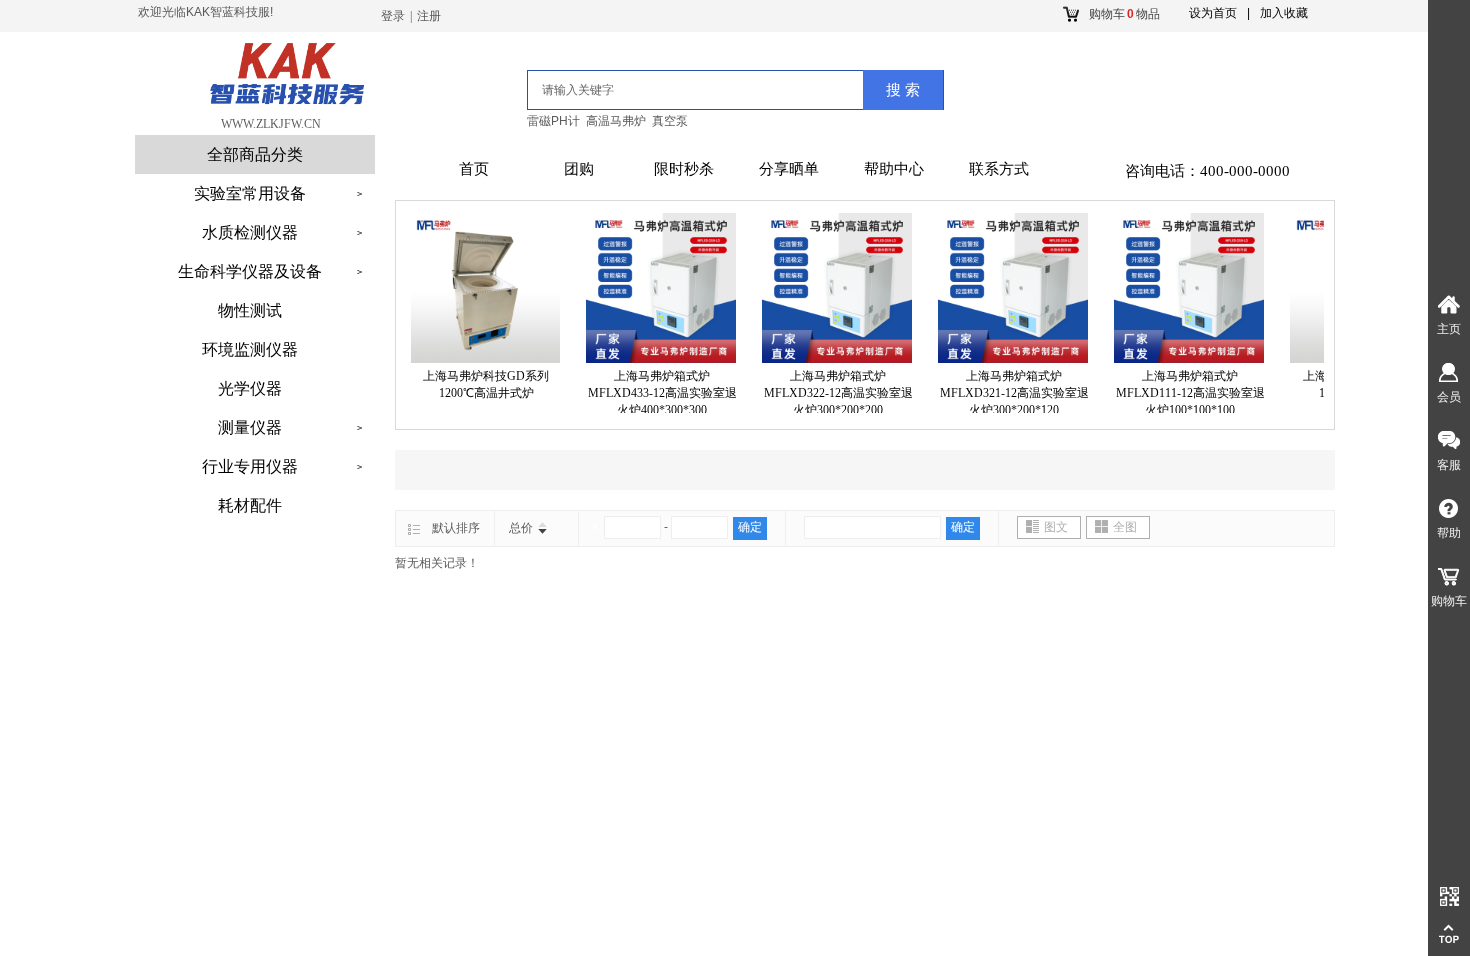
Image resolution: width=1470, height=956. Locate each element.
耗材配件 (250, 505)
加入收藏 (1284, 13)
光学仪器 (250, 388)
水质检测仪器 (250, 232)
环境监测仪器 (250, 349)
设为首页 (1213, 13)
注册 (429, 16)
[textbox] (668, 90)
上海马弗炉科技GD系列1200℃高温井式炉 (478, 384)
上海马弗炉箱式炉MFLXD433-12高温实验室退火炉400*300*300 (654, 393)
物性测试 (250, 310)
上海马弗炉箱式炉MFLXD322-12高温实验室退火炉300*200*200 (830, 393)
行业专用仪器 (250, 466)
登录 (393, 16)
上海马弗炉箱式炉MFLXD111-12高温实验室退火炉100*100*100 (1182, 393)
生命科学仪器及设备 (250, 271)
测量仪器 (250, 427)
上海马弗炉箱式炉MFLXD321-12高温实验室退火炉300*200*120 (1006, 393)
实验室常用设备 (250, 193)
